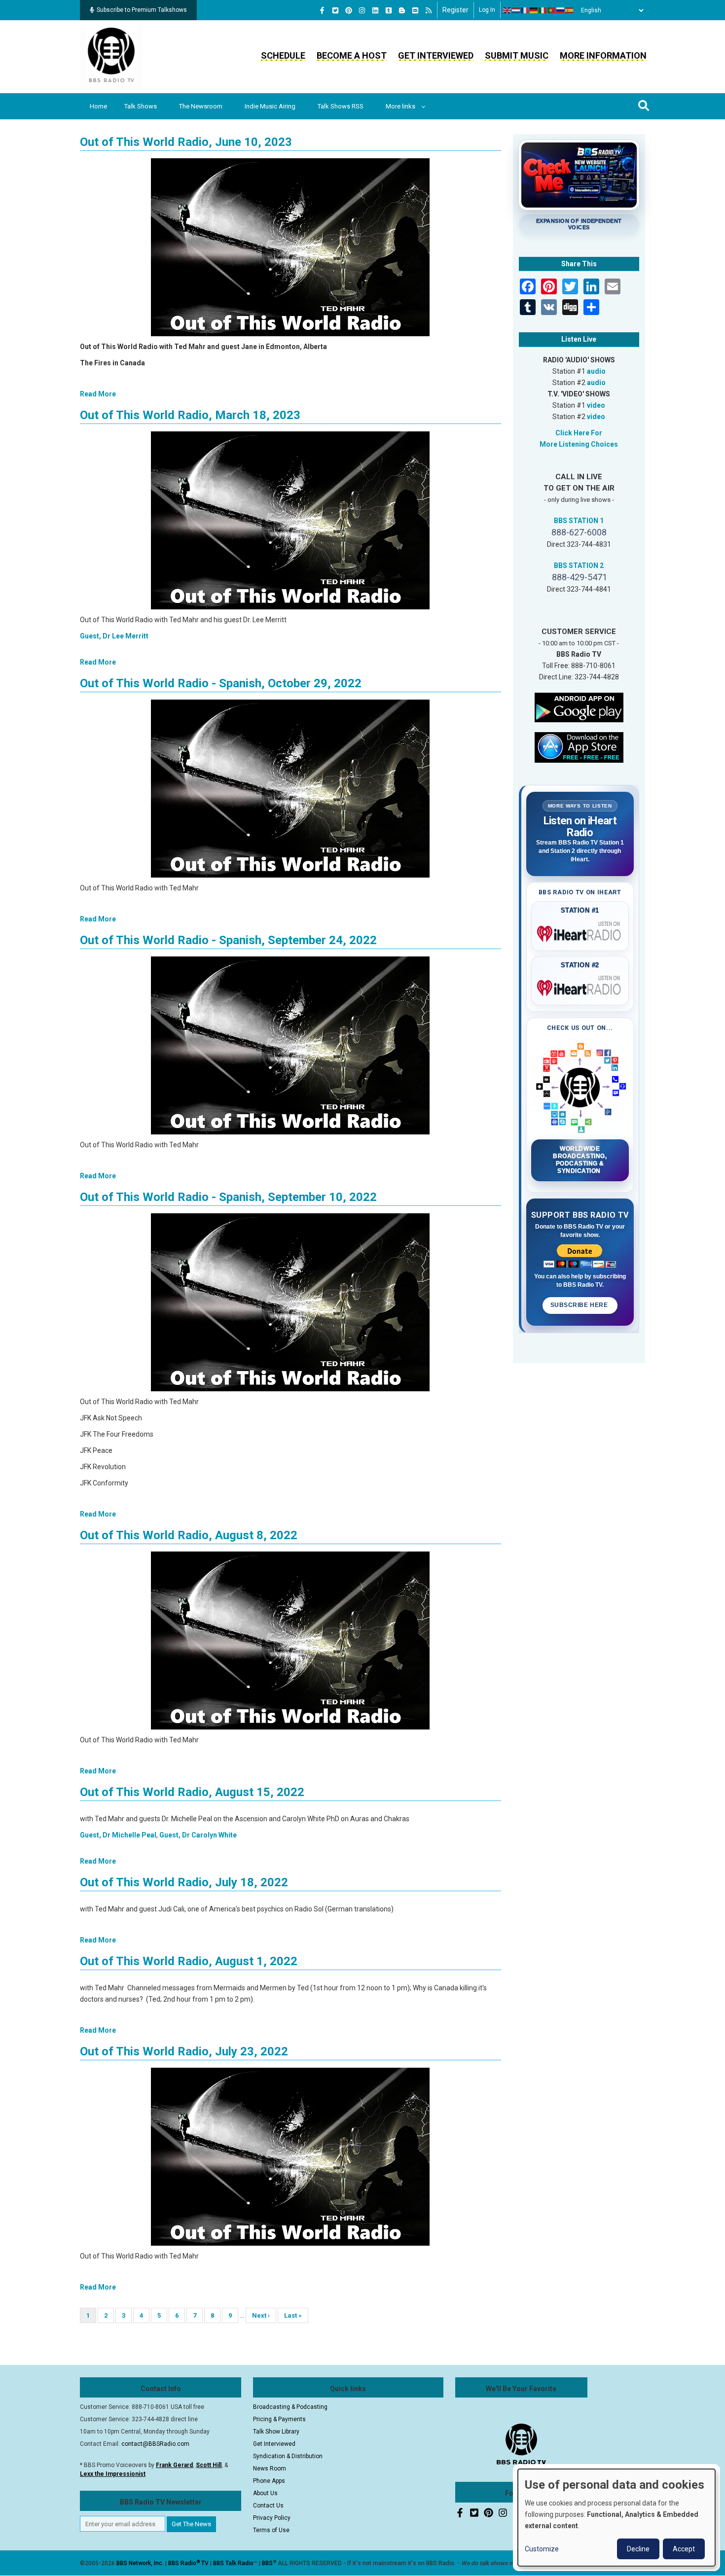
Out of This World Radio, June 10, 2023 (186, 142)
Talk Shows (141, 106)
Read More (98, 394)
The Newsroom (201, 106)
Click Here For (579, 433)
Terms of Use (271, 2530)
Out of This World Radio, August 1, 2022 (189, 1961)
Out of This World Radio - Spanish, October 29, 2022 (221, 683)
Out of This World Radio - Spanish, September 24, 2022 (228, 940)
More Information (603, 55)
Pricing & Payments (279, 2419)
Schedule (283, 55)
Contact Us (268, 2505)
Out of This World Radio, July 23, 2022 (184, 2051)
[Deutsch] (534, 10)
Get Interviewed (436, 55)
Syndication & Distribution (288, 2456)
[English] (507, 10)
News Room (270, 2469)
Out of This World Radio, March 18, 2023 (190, 415)
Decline (638, 2549)
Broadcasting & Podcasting (290, 2407)
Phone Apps (269, 2481)
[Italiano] (543, 10)
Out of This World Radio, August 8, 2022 (189, 1535)
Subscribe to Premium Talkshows (142, 10)
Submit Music (517, 55)
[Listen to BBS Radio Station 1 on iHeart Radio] (580, 932)
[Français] (525, 10)
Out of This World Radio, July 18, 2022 (184, 1882)
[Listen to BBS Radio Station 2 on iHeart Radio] (580, 986)
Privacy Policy (272, 2518)
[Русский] (561, 10)
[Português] (552, 10)
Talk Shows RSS (341, 106)
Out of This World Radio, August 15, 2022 (192, 1792)
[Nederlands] (516, 10)
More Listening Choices (579, 444)
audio (596, 371)
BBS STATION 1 (579, 521)
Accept (684, 2549)
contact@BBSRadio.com (155, 2444)
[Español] (570, 10)
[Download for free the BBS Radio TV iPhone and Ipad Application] (579, 746)
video (596, 405)
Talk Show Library (276, 2432)
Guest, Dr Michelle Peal (118, 1835)
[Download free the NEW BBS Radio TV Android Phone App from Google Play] (579, 706)
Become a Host (352, 55)
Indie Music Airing (270, 106)
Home (98, 106)
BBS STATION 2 (579, 565)
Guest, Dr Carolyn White (198, 1835)
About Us (265, 2493)
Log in (487, 10)
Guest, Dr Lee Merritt (114, 636)
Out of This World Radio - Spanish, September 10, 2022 (228, 1197)
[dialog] (616, 2518)
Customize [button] (542, 2549)
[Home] (111, 56)
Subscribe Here (580, 1305)
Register (455, 10)
